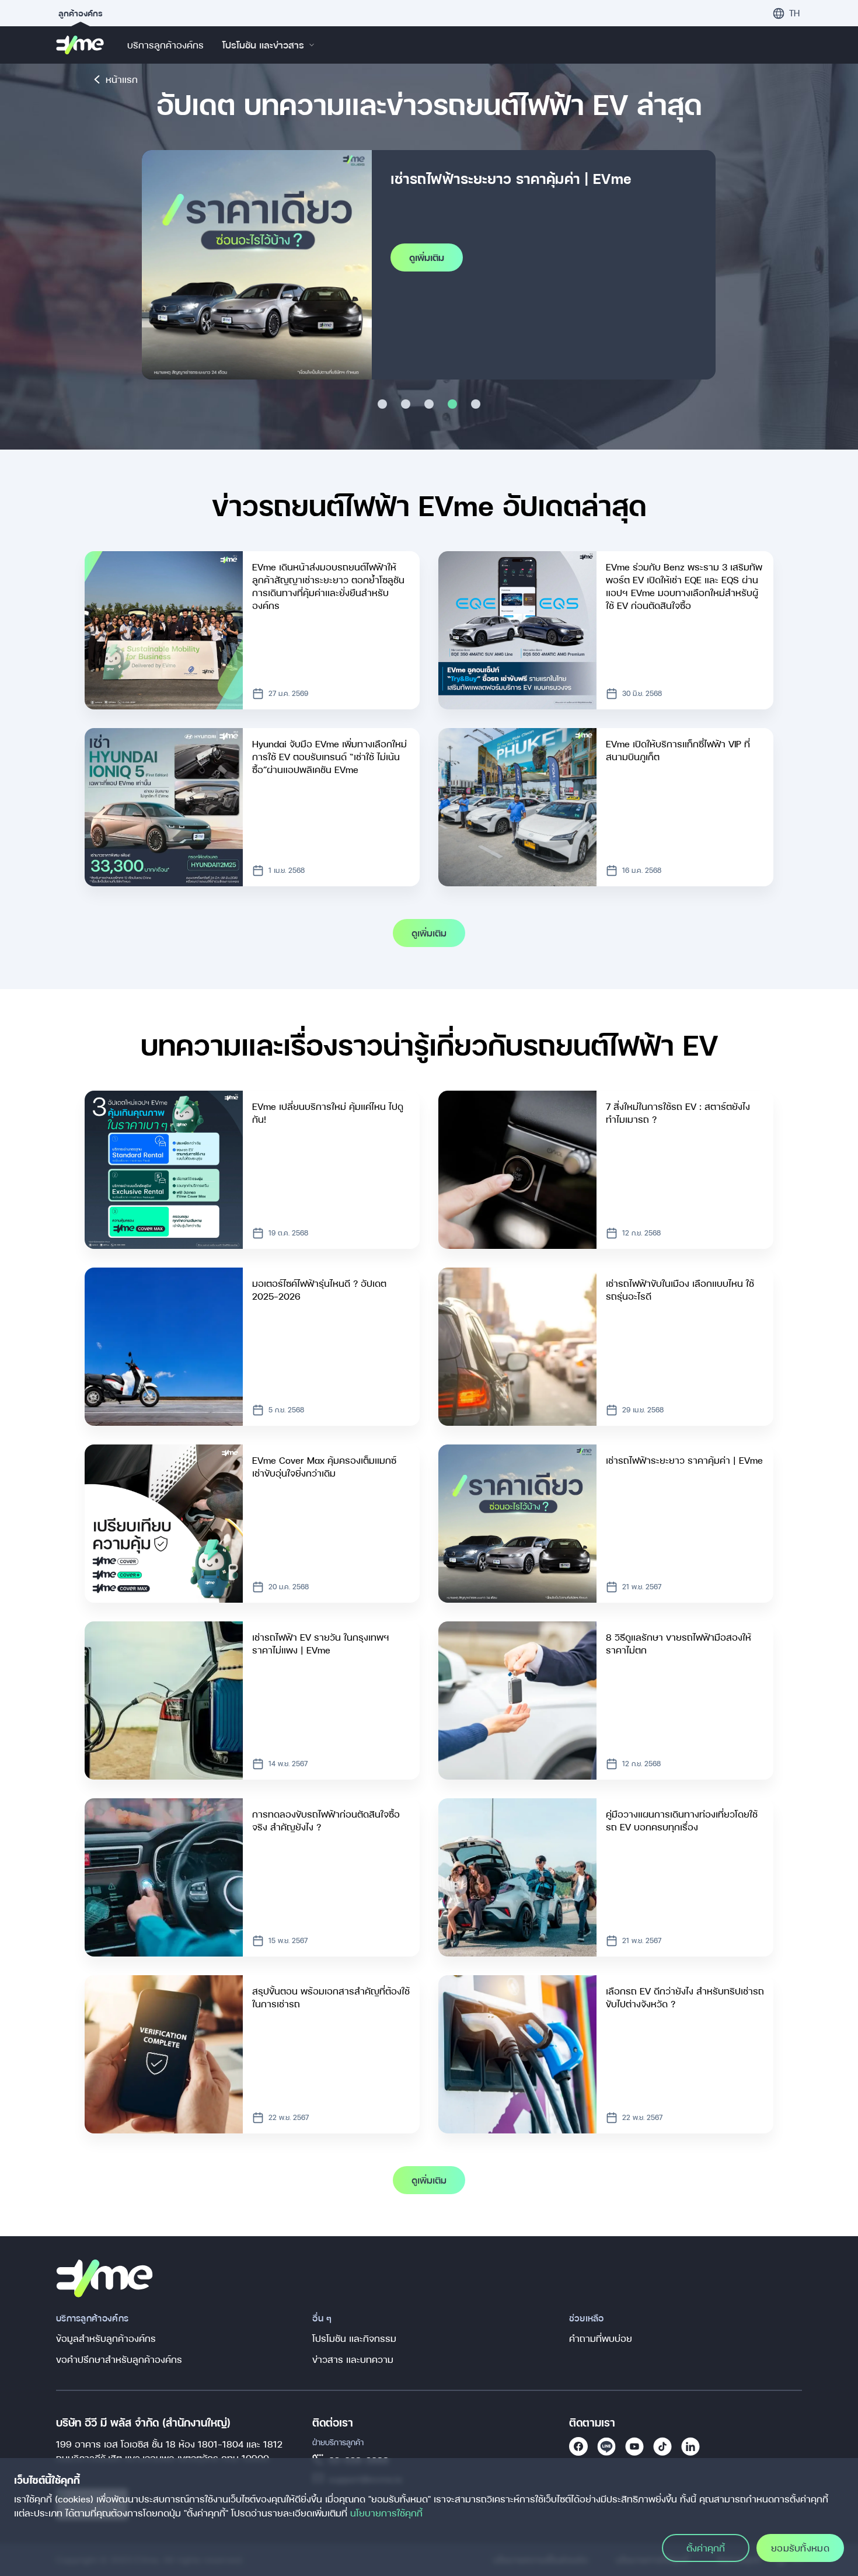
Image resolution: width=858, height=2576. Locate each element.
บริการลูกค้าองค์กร (165, 45)
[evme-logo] (80, 45)
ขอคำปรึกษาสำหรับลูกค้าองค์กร (119, 2359)
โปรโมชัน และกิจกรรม (354, 2338)
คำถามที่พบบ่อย (601, 2338)
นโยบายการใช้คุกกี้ (386, 2513)
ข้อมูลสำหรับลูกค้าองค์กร (106, 2338)
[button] (786, 13)
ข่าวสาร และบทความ (353, 2359)
